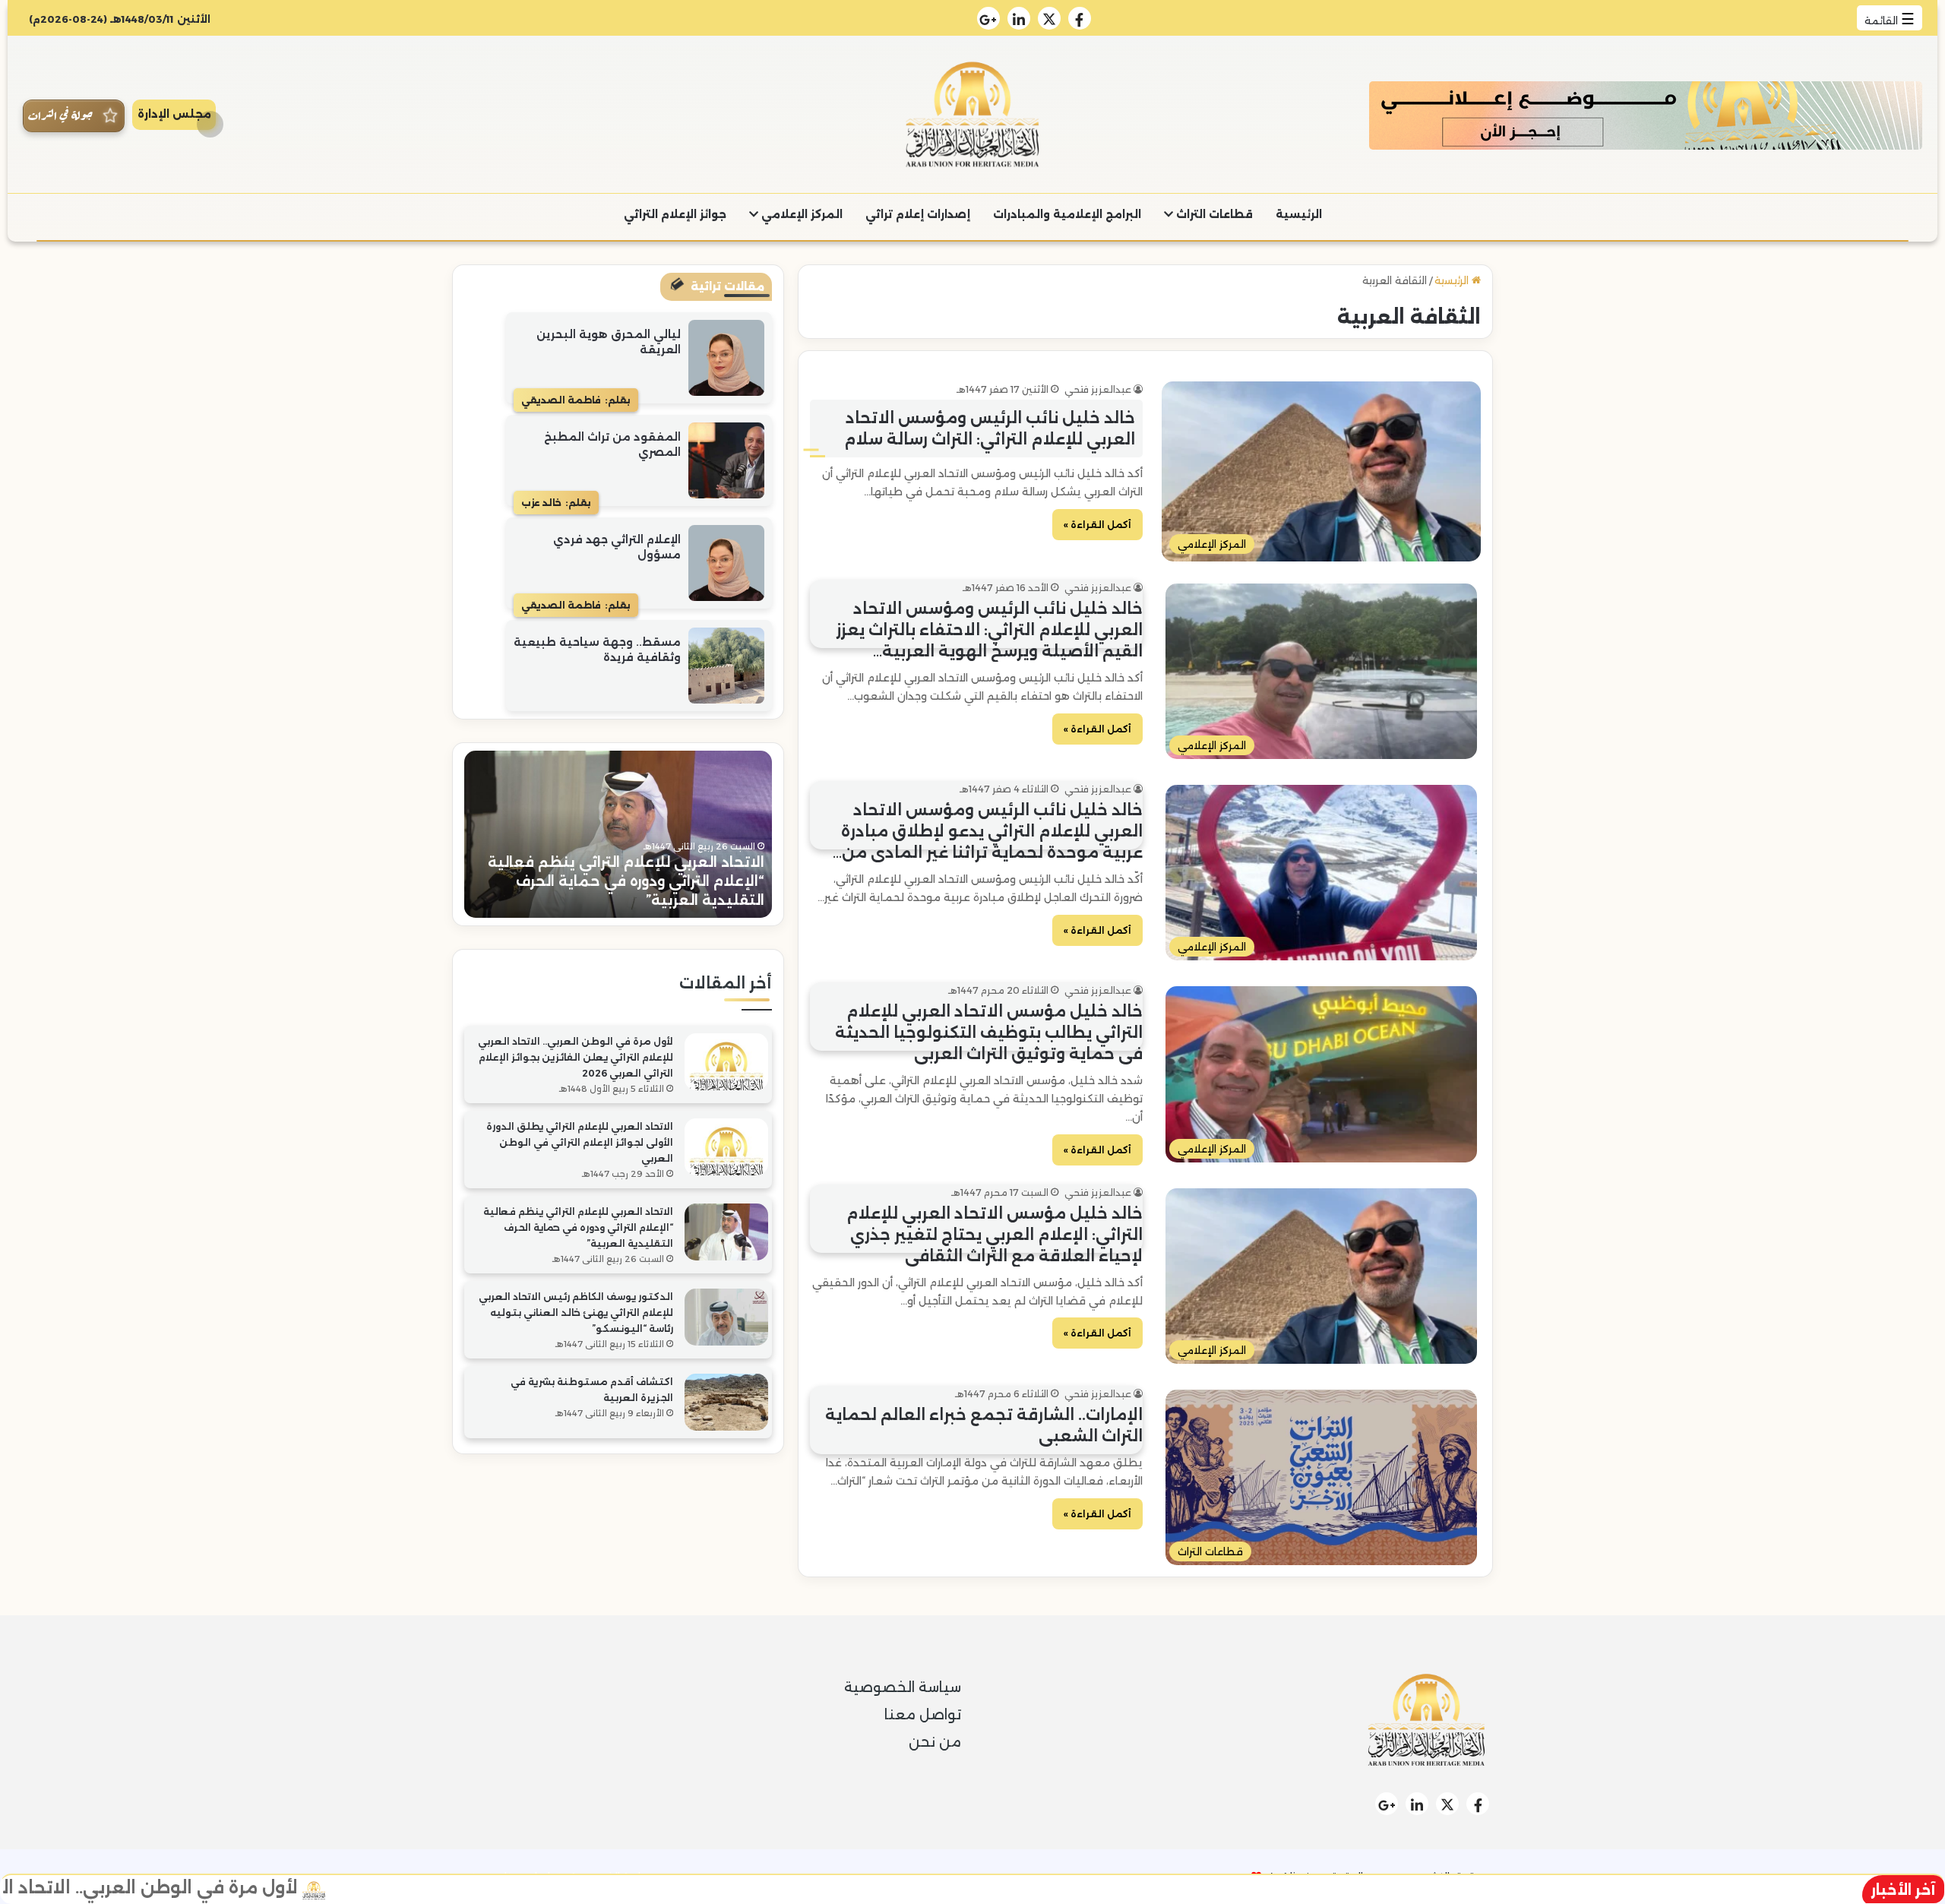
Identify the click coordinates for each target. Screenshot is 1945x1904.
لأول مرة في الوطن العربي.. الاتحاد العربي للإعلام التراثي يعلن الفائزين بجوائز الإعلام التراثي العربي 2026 (576, 1057)
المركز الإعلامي (800, 214)
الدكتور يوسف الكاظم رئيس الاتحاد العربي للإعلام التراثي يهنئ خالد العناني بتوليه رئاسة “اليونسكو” (626, 881)
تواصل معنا (923, 1715)
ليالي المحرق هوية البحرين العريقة (609, 342)
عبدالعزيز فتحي (1098, 389)
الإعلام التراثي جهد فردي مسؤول (617, 547)
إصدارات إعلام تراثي (918, 214)
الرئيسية (1299, 214)
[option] (618, 834)
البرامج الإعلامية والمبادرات (1067, 214)
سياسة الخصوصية (903, 1687)
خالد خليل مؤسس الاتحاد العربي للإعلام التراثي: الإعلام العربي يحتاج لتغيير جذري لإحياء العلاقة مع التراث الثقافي (995, 1235)
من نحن (935, 1742)
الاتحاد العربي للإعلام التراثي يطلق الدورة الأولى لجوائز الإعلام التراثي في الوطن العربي (580, 1142)
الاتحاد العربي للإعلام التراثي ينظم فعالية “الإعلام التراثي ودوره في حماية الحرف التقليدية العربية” (578, 1227)
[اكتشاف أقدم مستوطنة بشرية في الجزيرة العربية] (726, 1402)
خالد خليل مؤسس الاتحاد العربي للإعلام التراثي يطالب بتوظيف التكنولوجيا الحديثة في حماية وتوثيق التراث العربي (989, 1033)
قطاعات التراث (1213, 214)
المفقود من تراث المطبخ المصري (612, 444)
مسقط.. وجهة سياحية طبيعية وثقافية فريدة (597, 650)
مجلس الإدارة (174, 114)
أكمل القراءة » (1097, 525)
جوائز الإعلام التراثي (675, 214)
